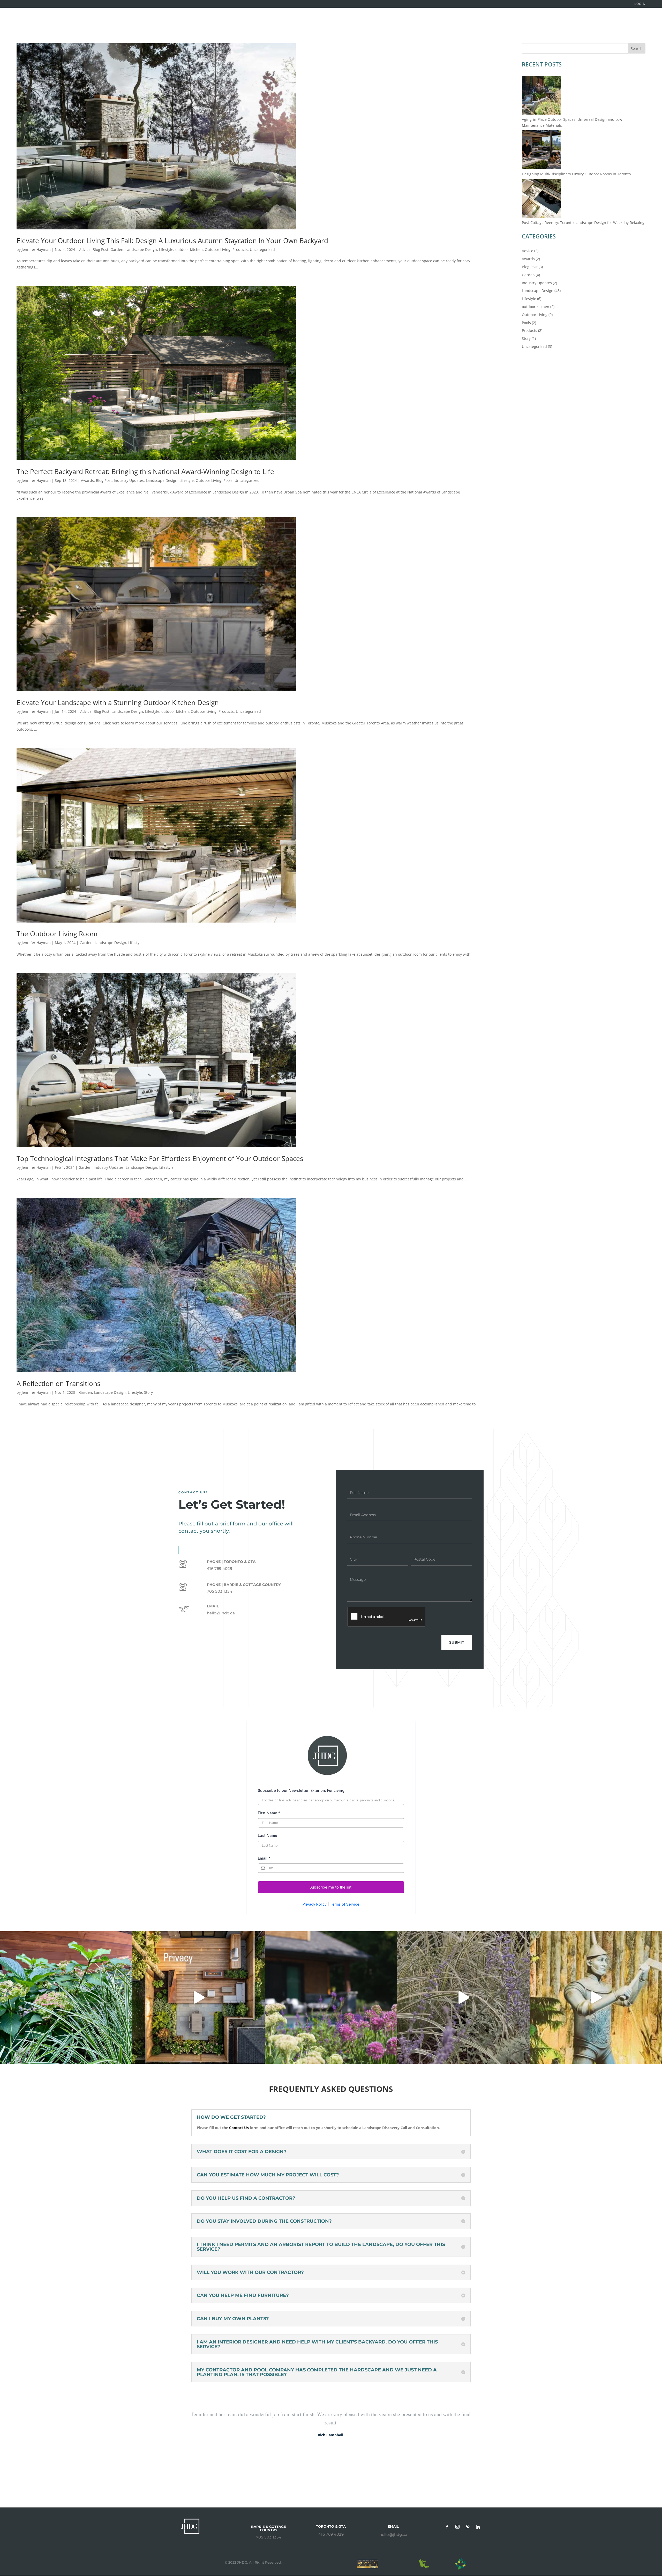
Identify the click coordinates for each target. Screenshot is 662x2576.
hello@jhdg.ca (221, 1613)
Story (148, 1392)
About (576, 20)
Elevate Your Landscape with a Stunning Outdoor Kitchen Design (118, 702)
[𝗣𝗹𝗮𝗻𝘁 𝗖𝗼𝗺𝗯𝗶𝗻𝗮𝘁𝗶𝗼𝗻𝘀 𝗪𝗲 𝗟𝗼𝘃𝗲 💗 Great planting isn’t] (66, 1997)
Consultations (548, 20)
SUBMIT (457, 1642)
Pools (228, 480)
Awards (87, 480)
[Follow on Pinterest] (468, 2527)
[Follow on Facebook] (447, 2527)
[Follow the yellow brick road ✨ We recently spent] (596, 1997)
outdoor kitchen (189, 249)
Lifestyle (166, 249)
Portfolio (492, 20)
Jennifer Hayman (36, 249)
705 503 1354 (269, 2537)
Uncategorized (262, 249)
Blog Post (100, 249)
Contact (645, 20)
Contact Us (239, 2128)
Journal (598, 20)
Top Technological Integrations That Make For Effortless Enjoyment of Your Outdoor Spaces (160, 1158)
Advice (85, 249)
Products (240, 249)
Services (518, 20)
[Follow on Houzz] (478, 2527)
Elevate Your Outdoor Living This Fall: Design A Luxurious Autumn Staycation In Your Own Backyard (172, 241)
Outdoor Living (218, 249)
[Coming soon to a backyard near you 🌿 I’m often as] (199, 1997)
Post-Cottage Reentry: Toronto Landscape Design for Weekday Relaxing (583, 223)
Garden (117, 249)
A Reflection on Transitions (58, 1383)
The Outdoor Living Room (57, 934)
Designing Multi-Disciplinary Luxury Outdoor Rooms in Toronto (576, 174)
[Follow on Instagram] (457, 2527)
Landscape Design (141, 249)
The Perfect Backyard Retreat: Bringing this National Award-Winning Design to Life (145, 471)
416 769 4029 (331, 2534)
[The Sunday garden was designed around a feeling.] (463, 1997)
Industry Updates (129, 480)
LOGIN (640, 4)
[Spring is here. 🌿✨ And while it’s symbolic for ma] (331, 1997)
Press (619, 20)
